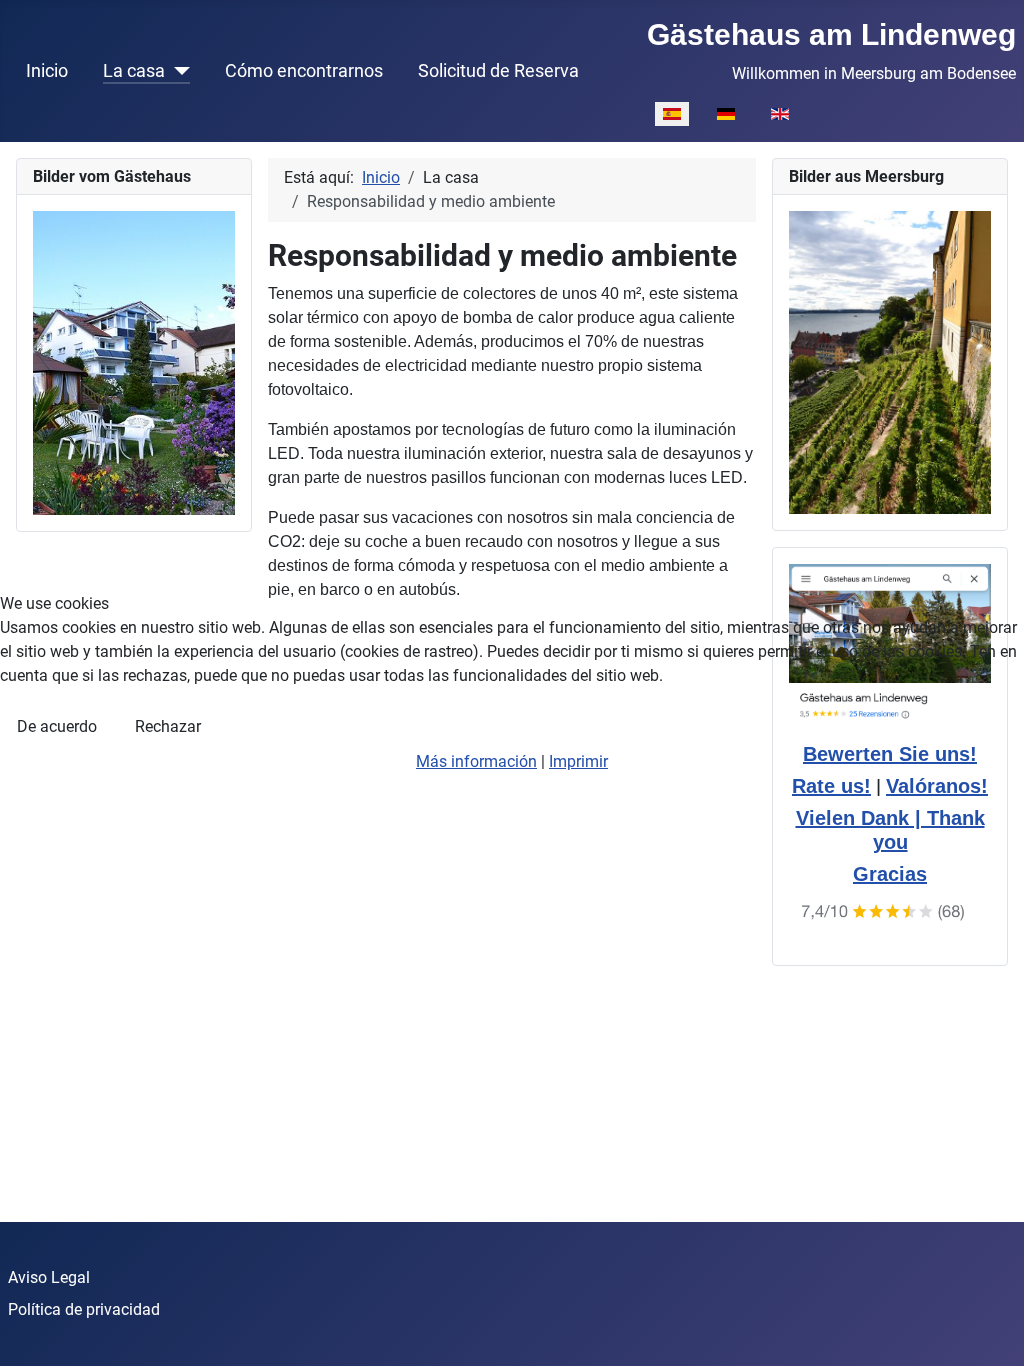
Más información (476, 761)
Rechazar (168, 726)
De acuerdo (57, 726)
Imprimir (578, 761)
